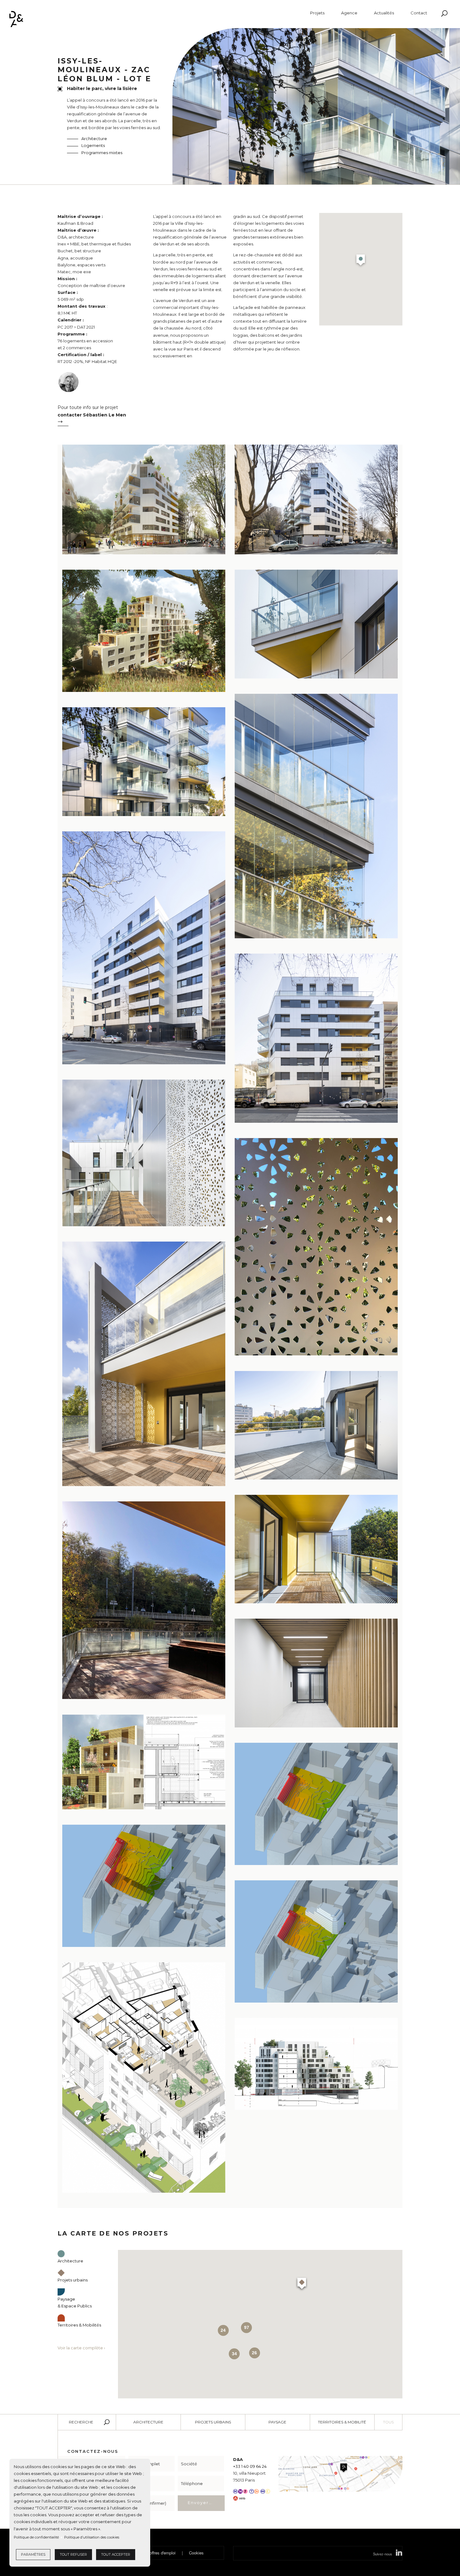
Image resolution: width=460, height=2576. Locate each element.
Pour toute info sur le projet (92, 411)
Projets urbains (213, 2422)
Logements (93, 145)
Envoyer (198, 2503)
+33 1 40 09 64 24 (250, 2466)
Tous (388, 2422)
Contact (419, 13)
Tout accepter (116, 2554)
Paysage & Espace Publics (75, 2302)
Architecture (94, 139)
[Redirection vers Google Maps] (340, 2473)
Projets (317, 13)
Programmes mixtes (102, 153)
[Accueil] (16, 19)
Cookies (196, 2553)
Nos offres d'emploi (158, 2553)
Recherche (81, 2422)
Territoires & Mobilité (342, 2422)
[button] (361, 261)
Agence (349, 13)
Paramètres (33, 2554)
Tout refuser (73, 2554)
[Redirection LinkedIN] (399, 2554)
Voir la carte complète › (81, 2348)
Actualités (384, 13)
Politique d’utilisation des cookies (92, 2537)
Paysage (277, 2422)
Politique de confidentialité (36, 2537)
